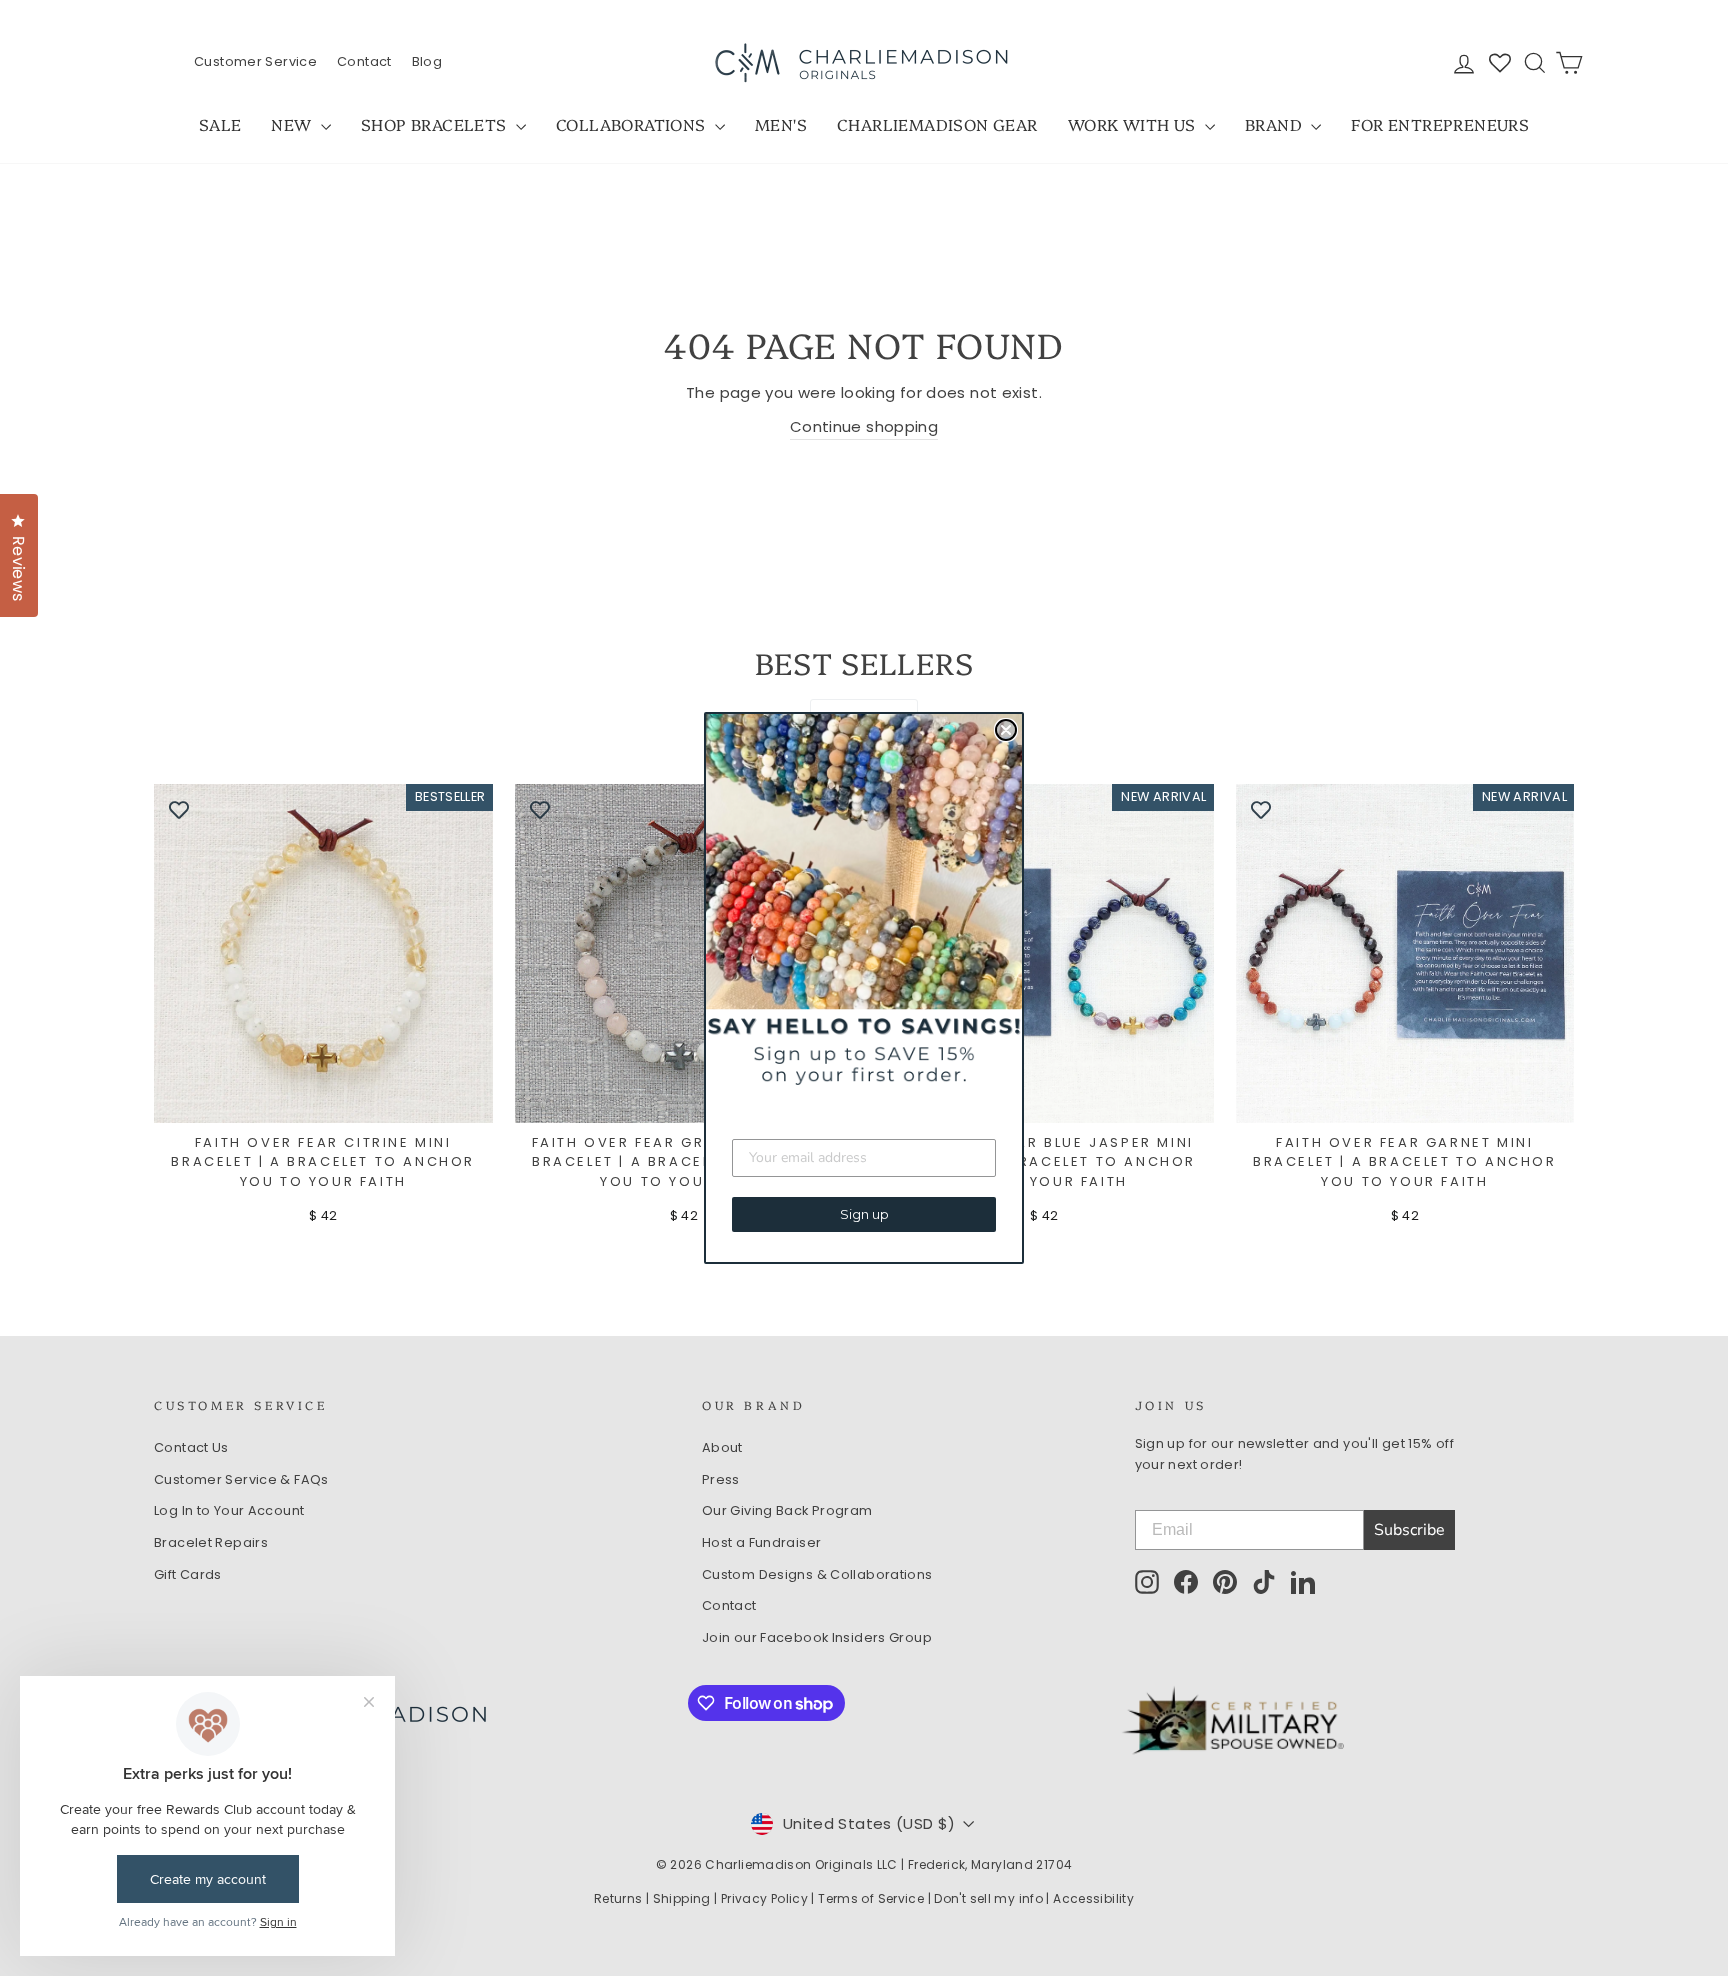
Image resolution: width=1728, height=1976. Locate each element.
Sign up (864, 1214)
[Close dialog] (1006, 730)
